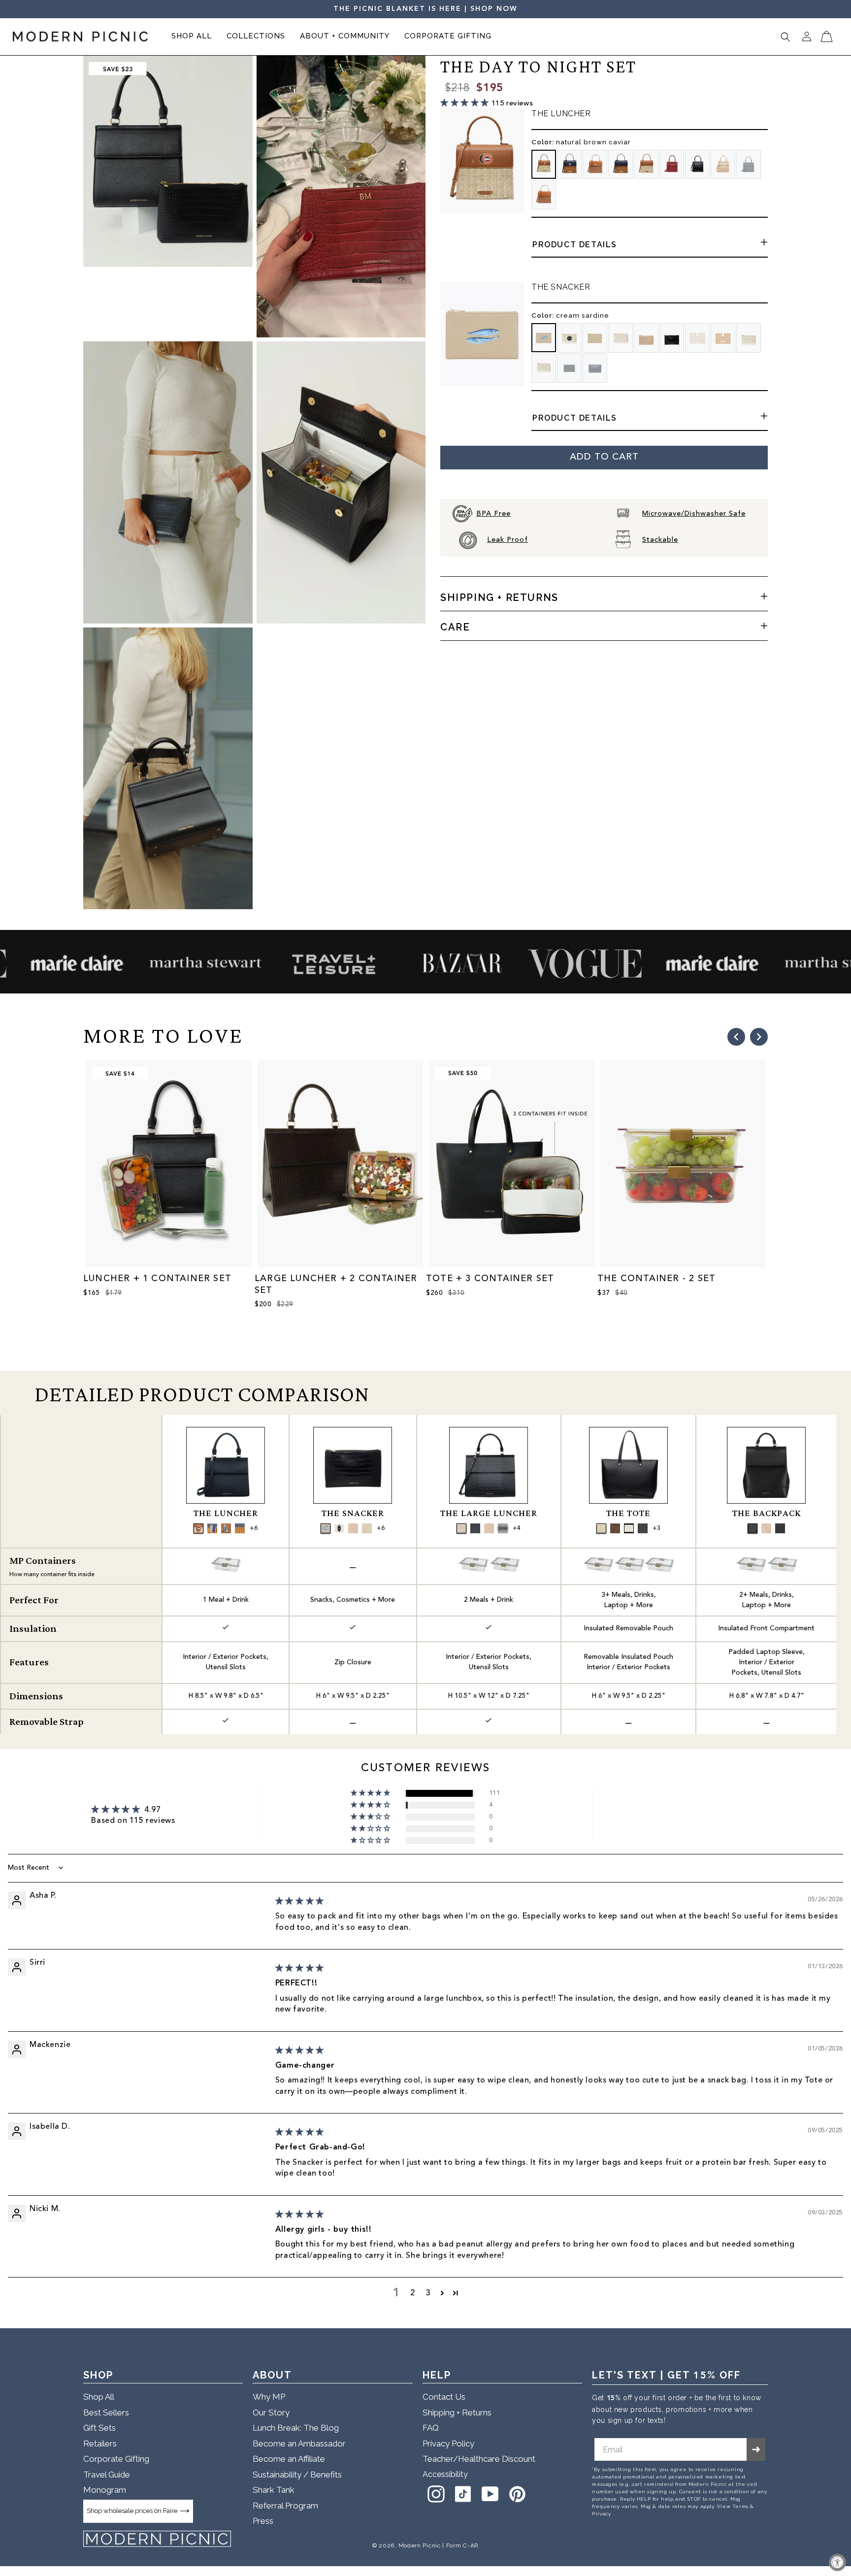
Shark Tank (274, 2490)
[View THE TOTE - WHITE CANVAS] (601, 1528)
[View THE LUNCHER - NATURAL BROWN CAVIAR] (198, 1528)
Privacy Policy (448, 2444)
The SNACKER (353, 1513)
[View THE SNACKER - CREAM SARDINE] (326, 1528)
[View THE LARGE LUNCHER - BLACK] (503, 1528)
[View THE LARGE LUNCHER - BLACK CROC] (475, 1528)
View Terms (733, 2506)
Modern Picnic (420, 2545)
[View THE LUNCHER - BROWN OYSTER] (226, 1528)
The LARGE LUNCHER (489, 1513)
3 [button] (428, 2293)
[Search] (786, 37)
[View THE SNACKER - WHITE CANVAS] (367, 1528)
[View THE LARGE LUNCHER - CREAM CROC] (461, 1528)
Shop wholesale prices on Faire (132, 2511)
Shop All (99, 2397)
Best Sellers (106, 2412)
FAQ (431, 2428)
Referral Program (285, 2506)
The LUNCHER (226, 1513)
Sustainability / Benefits (297, 2475)
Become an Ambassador (299, 2444)
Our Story (271, 2412)
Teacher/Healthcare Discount (479, 2459)
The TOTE (628, 1513)
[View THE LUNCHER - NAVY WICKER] (240, 1528)
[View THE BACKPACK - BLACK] (780, 1528)
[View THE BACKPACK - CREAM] (766, 1528)
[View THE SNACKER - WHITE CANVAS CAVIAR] (339, 1528)
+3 (656, 1528)
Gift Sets (99, 2428)
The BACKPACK (767, 1513)
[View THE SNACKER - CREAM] (353, 1528)
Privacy (601, 2514)
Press (263, 2521)
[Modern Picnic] (157, 2539)
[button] (192, 37)
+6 (254, 1528)
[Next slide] (759, 1037)
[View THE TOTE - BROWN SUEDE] (615, 1528)
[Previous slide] (736, 1037)
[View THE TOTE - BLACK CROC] (643, 1528)
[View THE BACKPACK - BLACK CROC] (753, 1528)
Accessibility (445, 2474)
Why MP (269, 2397)
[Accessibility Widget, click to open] (837, 2562)
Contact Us (444, 2397)
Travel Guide (107, 2475)
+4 (517, 1528)
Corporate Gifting (116, 2459)
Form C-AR (462, 2545)
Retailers (100, 2444)
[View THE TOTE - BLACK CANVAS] (629, 1528)
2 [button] (413, 2293)
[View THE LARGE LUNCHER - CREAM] (489, 1528)
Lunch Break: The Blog (296, 2428)
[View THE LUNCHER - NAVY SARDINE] (212, 1528)
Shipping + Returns (457, 2412)
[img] (300, 1902)
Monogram (105, 2490)
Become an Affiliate (289, 2459)
